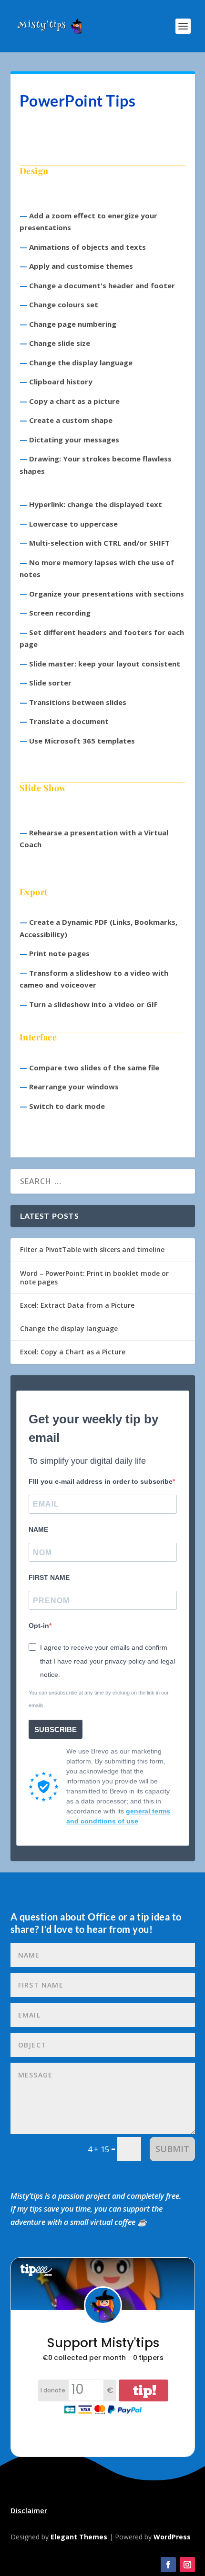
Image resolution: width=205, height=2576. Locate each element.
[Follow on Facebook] (168, 2565)
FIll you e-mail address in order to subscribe (101, 1481)
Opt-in (39, 1626)
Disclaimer (29, 2510)
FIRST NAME (49, 1577)
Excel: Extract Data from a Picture (77, 1305)
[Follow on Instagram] (187, 2565)
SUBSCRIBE (56, 1729)
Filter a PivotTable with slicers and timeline (92, 1249)
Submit (172, 2149)
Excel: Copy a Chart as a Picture (73, 1352)
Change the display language (69, 1328)
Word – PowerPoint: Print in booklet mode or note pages (94, 1278)
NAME (38, 1529)
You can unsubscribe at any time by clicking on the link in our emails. (99, 1699)
